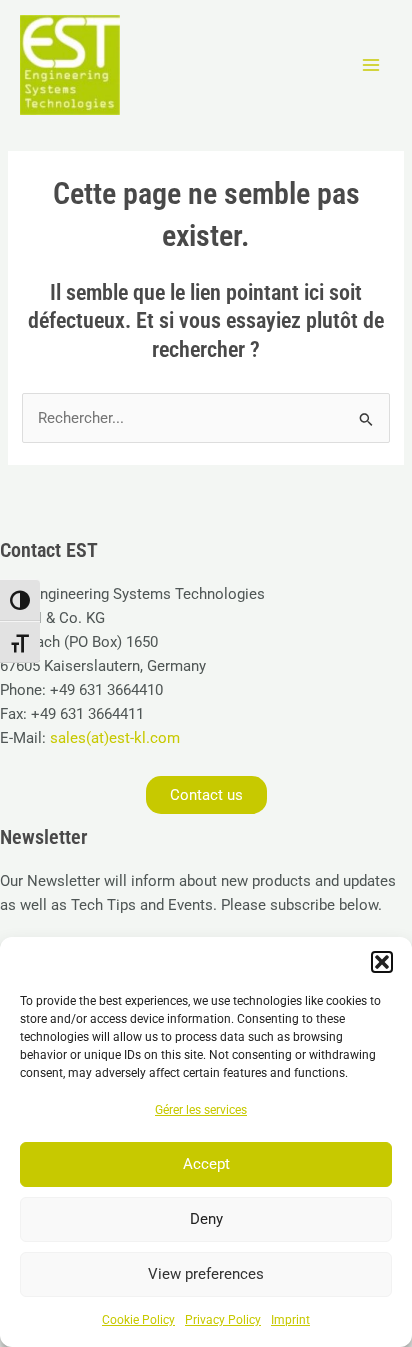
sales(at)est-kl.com (113, 738)
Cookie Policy (138, 1320)
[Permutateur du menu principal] (371, 65)
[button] (382, 962)
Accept (206, 1164)
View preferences (206, 1274)
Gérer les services (201, 1110)
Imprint (290, 1320)
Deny (206, 1219)
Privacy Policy (223, 1320)
